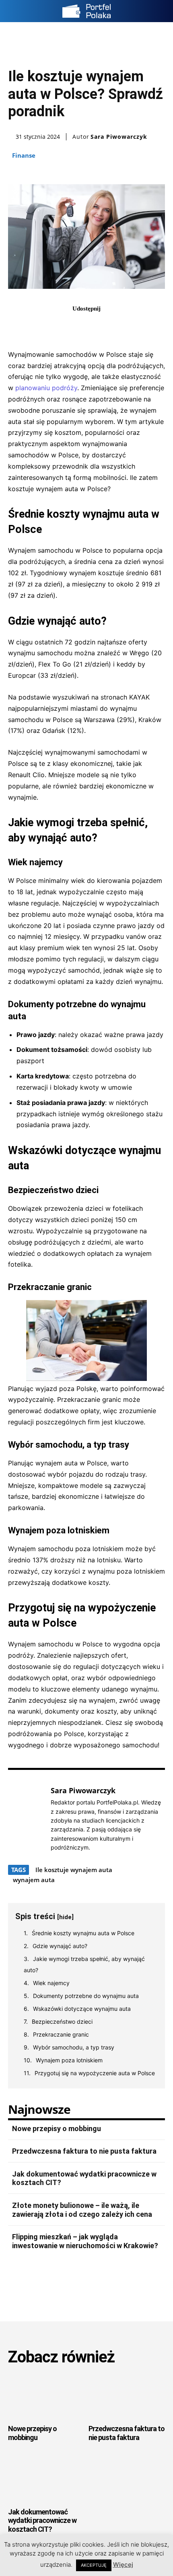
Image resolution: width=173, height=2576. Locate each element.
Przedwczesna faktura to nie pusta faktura (84, 2151)
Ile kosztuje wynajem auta (74, 1870)
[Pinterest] (96, 326)
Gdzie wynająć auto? (60, 1946)
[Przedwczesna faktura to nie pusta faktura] (127, 2396)
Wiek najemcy (51, 1983)
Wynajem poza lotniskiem (69, 2060)
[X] (77, 326)
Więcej (123, 2565)
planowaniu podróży (46, 388)
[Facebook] (59, 326)
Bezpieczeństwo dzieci (62, 2022)
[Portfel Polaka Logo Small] (86, 11)
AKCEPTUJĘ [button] (94, 2565)
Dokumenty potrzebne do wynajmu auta (86, 1996)
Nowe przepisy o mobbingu (57, 2128)
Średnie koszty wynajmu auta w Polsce (83, 1933)
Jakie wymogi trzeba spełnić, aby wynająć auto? (84, 1964)
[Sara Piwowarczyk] (27, 1819)
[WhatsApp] (114, 326)
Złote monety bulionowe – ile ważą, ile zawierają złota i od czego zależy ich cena (82, 2210)
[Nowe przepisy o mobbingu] (46, 2396)
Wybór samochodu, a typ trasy (74, 2047)
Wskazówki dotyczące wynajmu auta (82, 2009)
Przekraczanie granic (61, 2034)
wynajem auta (34, 1880)
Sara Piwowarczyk (119, 137)
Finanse (24, 155)
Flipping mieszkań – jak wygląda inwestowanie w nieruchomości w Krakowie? (85, 2241)
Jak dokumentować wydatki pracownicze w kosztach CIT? (42, 2520)
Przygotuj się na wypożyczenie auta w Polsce (95, 2073)
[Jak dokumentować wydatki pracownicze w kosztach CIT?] (46, 2479)
